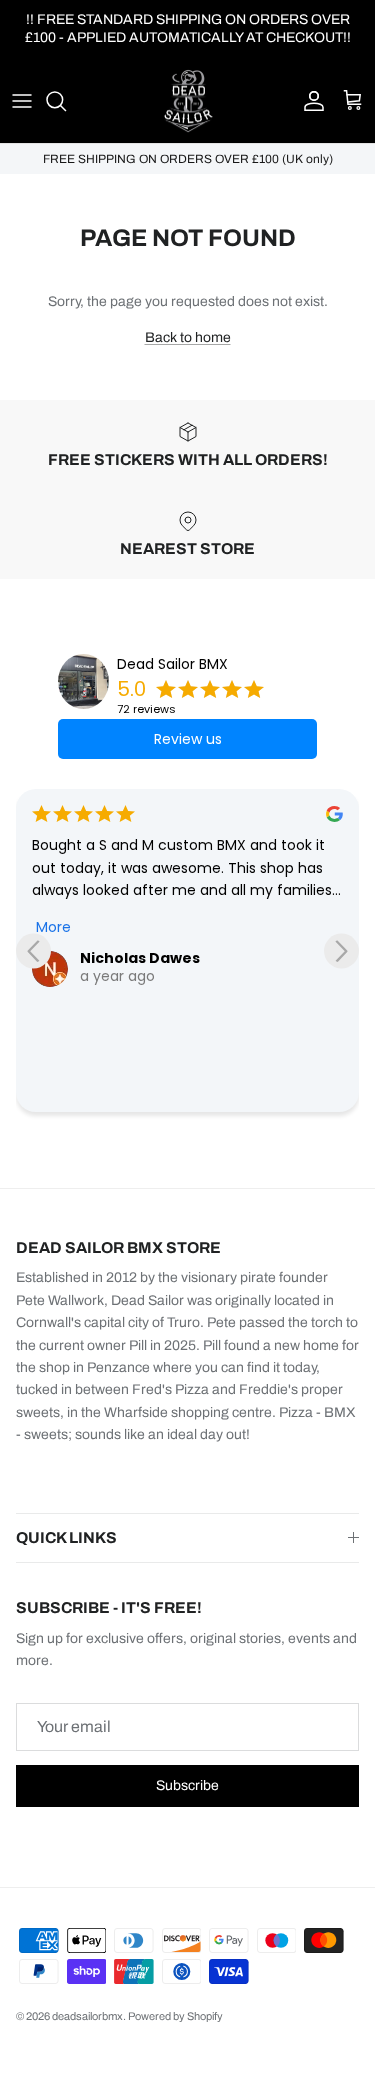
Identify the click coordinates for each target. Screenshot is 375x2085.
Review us (188, 739)
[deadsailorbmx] (188, 101)
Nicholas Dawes (140, 958)
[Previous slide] (33, 950)
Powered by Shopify (175, 2016)
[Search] (66, 101)
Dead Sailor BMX (172, 664)
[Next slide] (341, 950)
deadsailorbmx (87, 2016)
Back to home (188, 337)
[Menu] (22, 101)
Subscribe (187, 1785)
